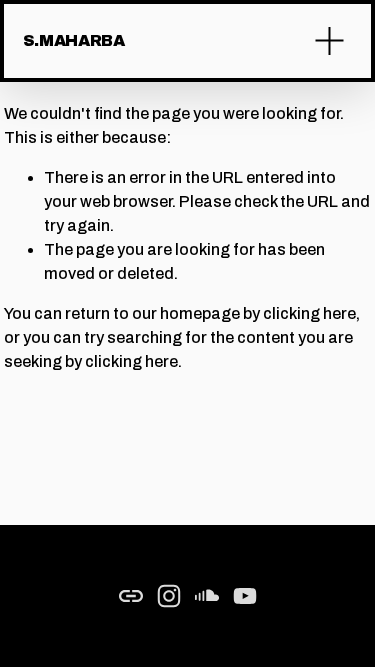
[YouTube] (245, 596)
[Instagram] (169, 596)
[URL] (131, 596)
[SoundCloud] (207, 596)
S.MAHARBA (74, 40)
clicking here (309, 313)
